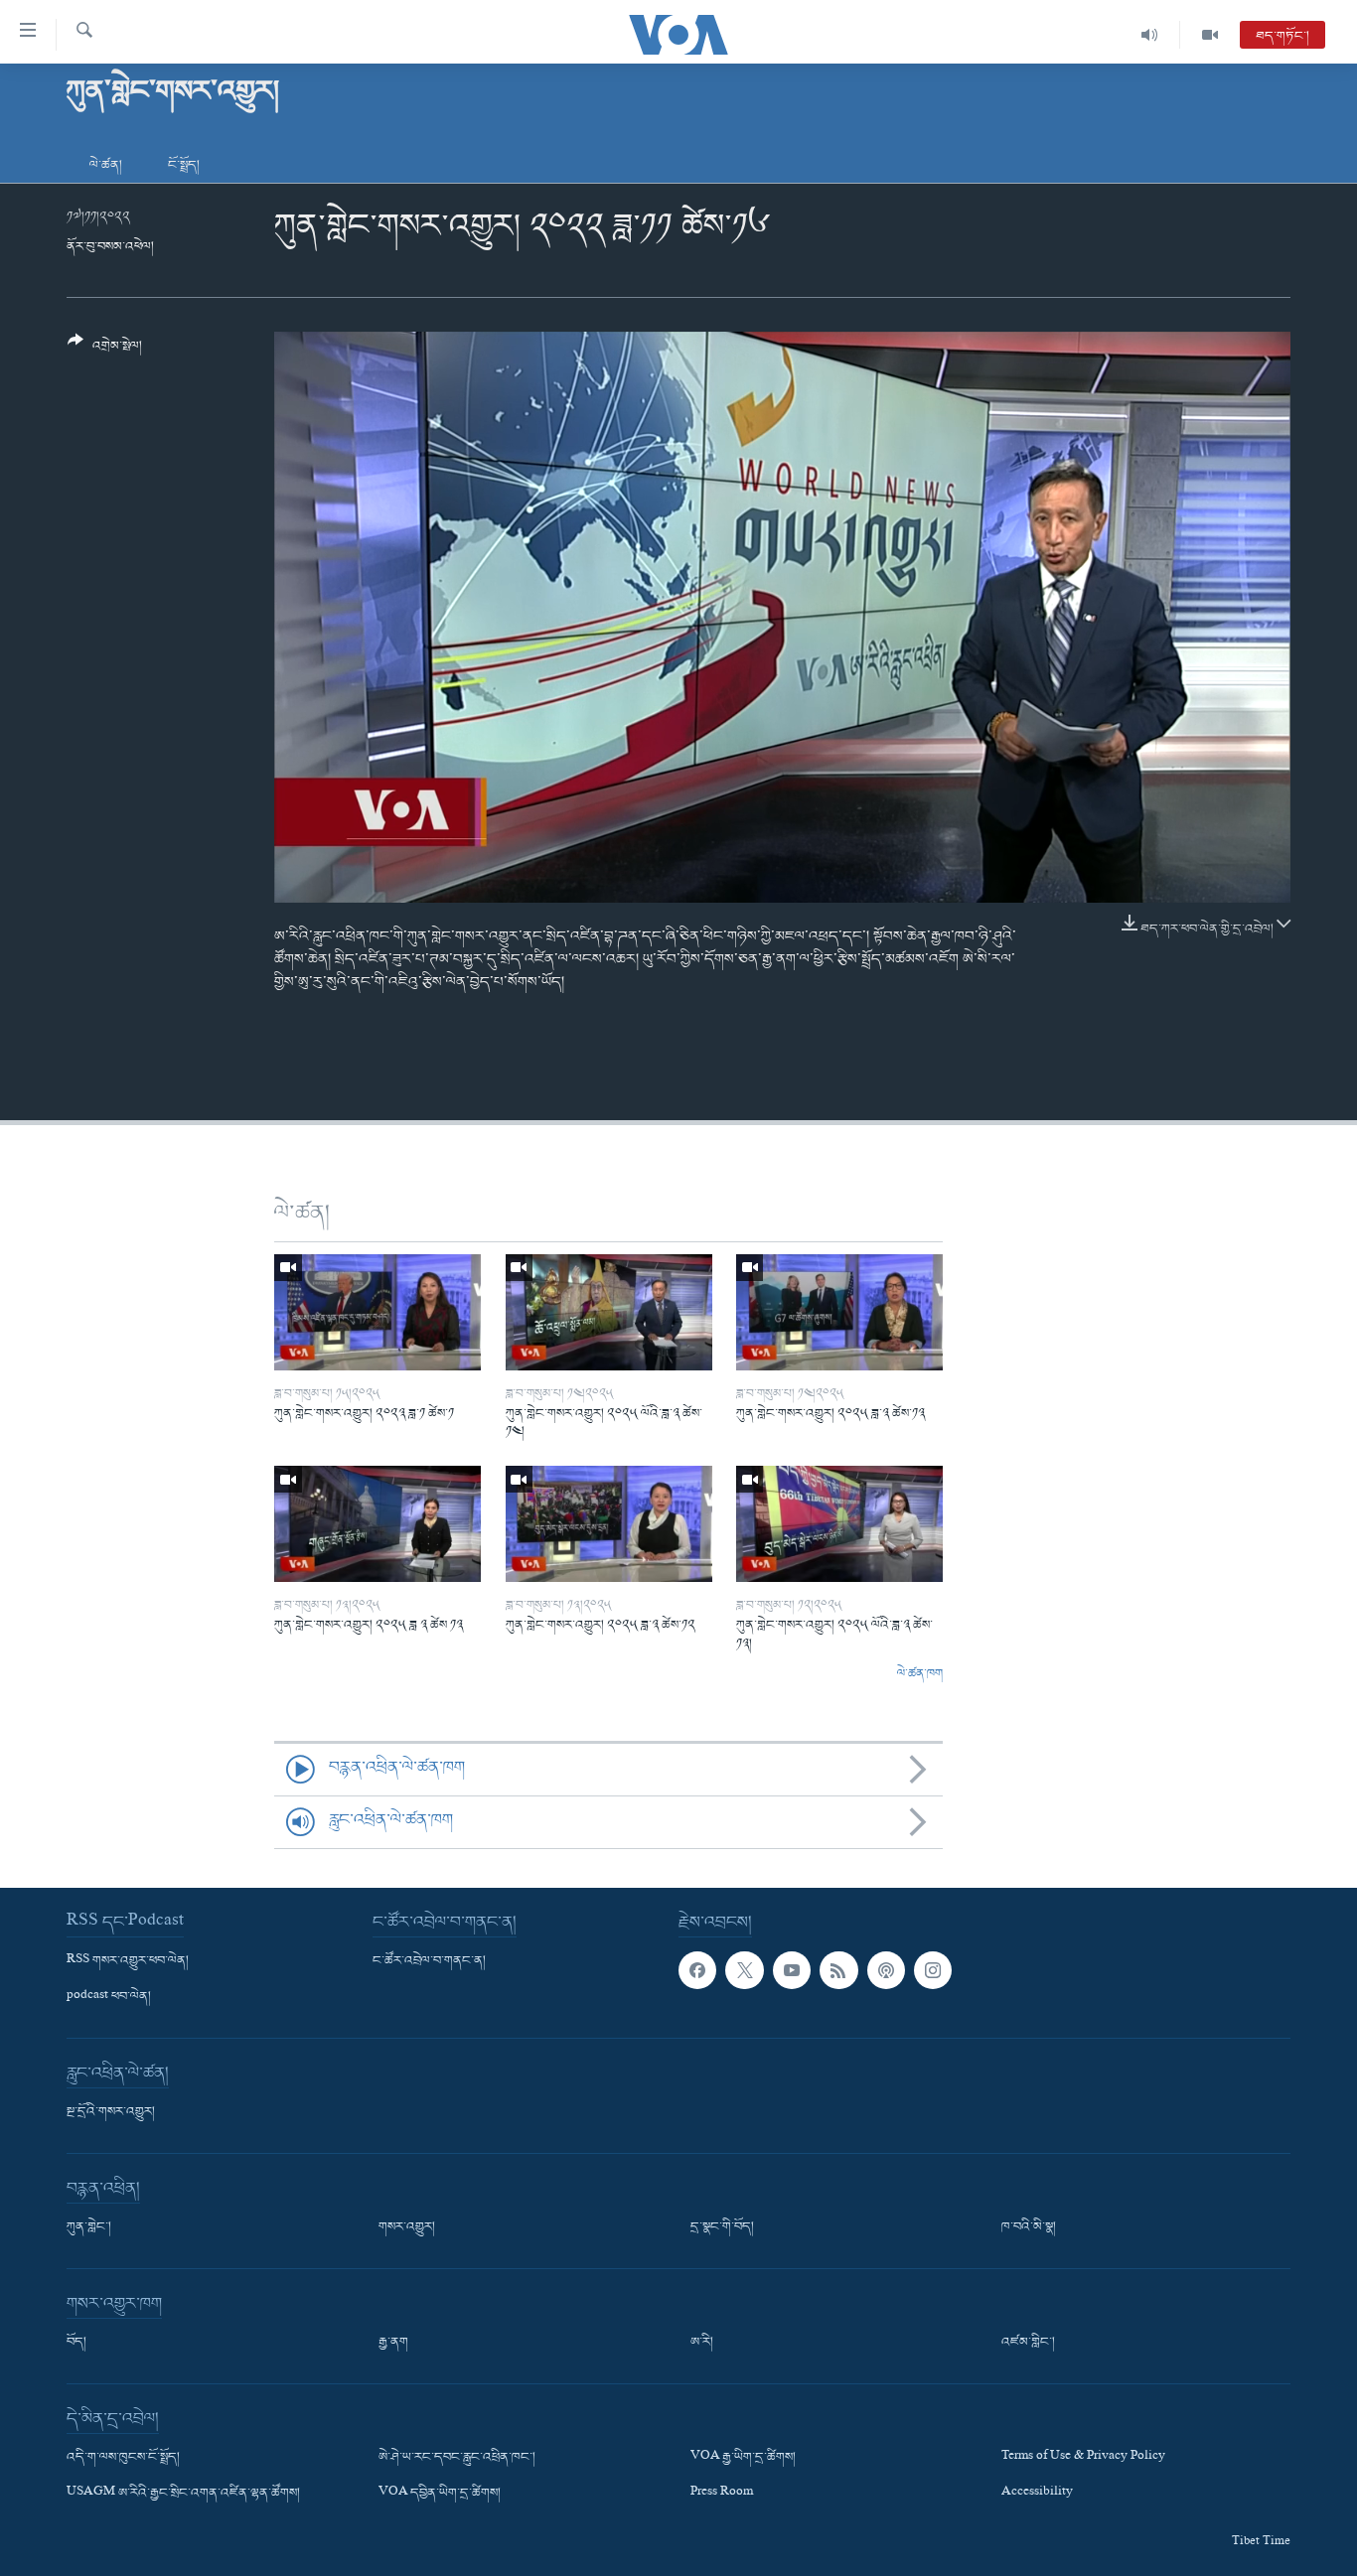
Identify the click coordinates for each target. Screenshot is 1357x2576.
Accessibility (1037, 2494)
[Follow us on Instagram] (933, 1970)
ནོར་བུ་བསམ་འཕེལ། (110, 247)
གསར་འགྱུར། (407, 2227)
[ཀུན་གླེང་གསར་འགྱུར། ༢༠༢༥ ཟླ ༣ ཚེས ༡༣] (377, 1524)
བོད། (76, 2343)
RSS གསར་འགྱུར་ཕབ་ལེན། (128, 1961)
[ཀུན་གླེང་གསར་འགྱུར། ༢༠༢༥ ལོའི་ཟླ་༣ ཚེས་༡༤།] (609, 1312)
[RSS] (838, 1970)
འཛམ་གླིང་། (1028, 2343)
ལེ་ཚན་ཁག (920, 1674)
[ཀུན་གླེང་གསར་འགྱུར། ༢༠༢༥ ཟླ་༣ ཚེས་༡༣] (839, 1312)
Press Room (722, 2494)
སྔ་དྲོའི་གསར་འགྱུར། (111, 2112)
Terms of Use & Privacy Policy (1083, 2458)
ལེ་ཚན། (106, 165)
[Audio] (1150, 35)
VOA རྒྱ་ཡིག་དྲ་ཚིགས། (743, 2458)
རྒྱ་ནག (393, 2343)
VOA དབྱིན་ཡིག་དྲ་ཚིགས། (440, 2494)
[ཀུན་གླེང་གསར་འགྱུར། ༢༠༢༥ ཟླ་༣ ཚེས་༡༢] (609, 1524)
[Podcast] (886, 1970)
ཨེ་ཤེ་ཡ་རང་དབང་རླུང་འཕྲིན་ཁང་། (457, 2458)
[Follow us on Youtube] (792, 1970)
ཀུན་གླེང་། (89, 2227)
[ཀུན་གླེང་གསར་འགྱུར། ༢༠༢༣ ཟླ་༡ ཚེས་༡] (377, 1312)
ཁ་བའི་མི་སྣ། (1029, 2227)
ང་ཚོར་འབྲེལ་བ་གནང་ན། (429, 1961)
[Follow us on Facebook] (697, 1970)
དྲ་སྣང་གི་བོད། (722, 2227)
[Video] (1210, 35)
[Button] (105, 351)
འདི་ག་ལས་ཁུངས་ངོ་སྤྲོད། (123, 2458)
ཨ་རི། (702, 2343)
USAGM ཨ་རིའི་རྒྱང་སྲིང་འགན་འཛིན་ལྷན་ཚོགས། (183, 2494)
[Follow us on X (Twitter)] (744, 1970)
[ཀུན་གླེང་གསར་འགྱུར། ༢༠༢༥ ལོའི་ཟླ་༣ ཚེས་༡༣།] (839, 1524)
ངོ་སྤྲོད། (184, 165)
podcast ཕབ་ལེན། (109, 1997)
